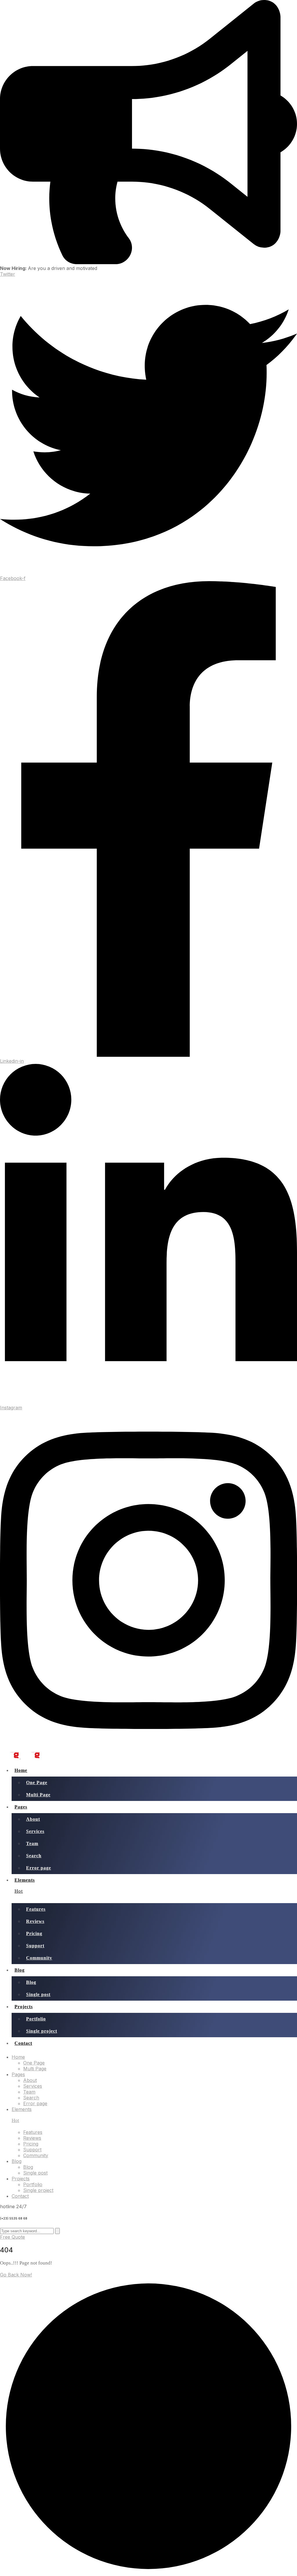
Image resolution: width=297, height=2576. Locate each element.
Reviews (35, 1921)
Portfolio (36, 2019)
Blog (20, 1970)
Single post (38, 1994)
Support (35, 1946)
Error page (39, 1868)
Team (32, 1843)
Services (35, 1831)
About (33, 1819)
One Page (37, 1783)
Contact (23, 2043)
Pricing (34, 1933)
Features (36, 1909)
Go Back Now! (16, 2275)
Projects (24, 2007)
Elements (25, 1886)
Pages (21, 1807)
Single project (42, 2031)
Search (34, 1856)
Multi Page (38, 1795)
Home (21, 1770)
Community (39, 1958)
